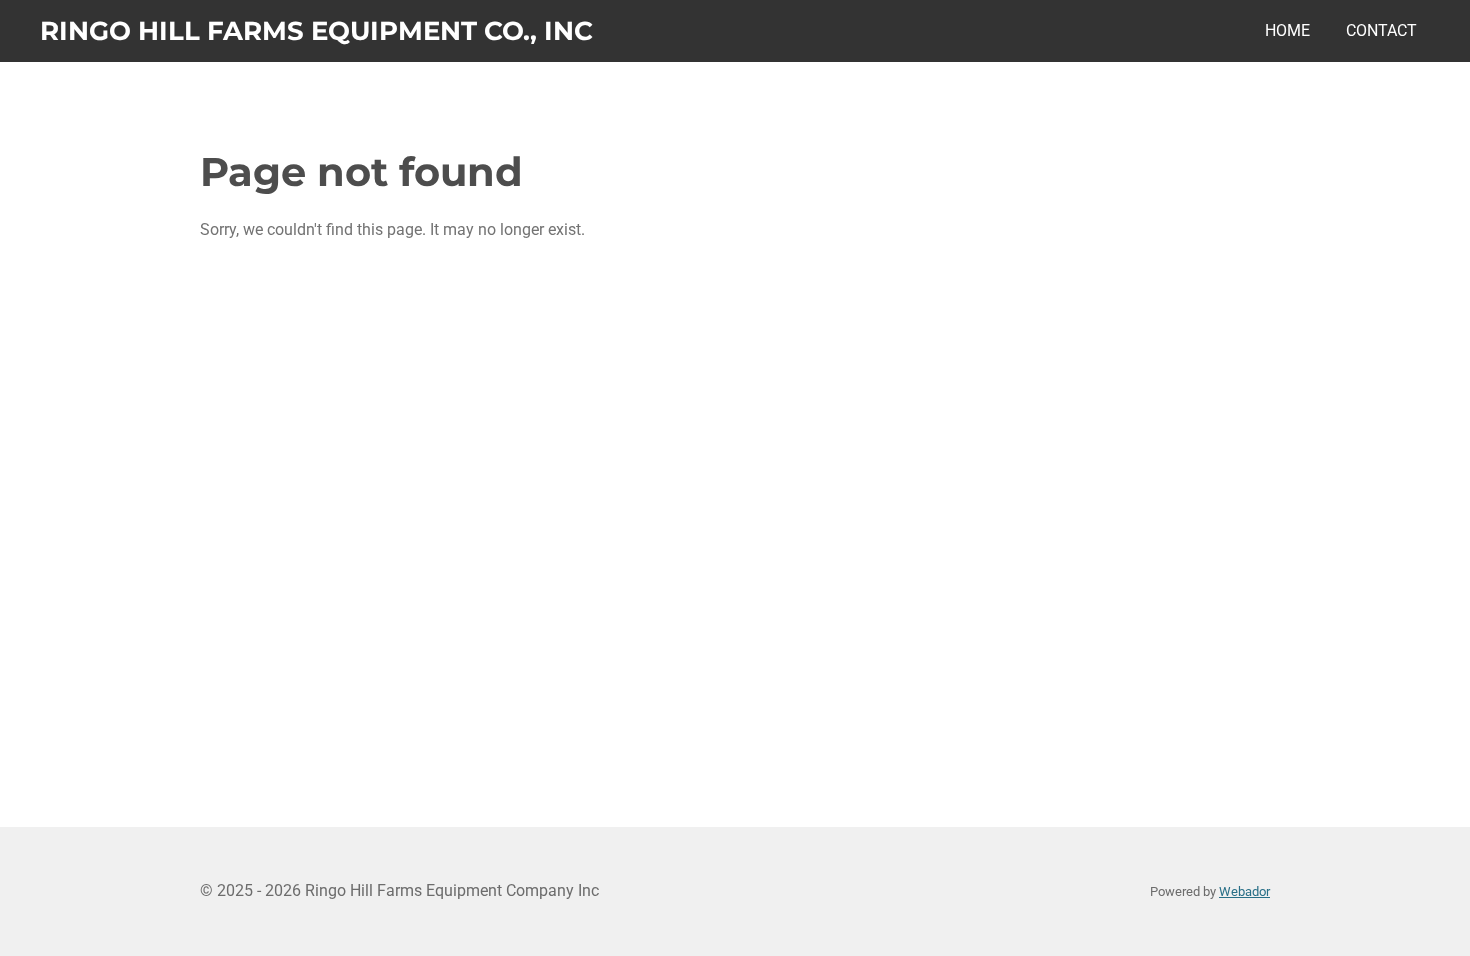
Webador (1244, 891)
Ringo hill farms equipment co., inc (316, 31)
